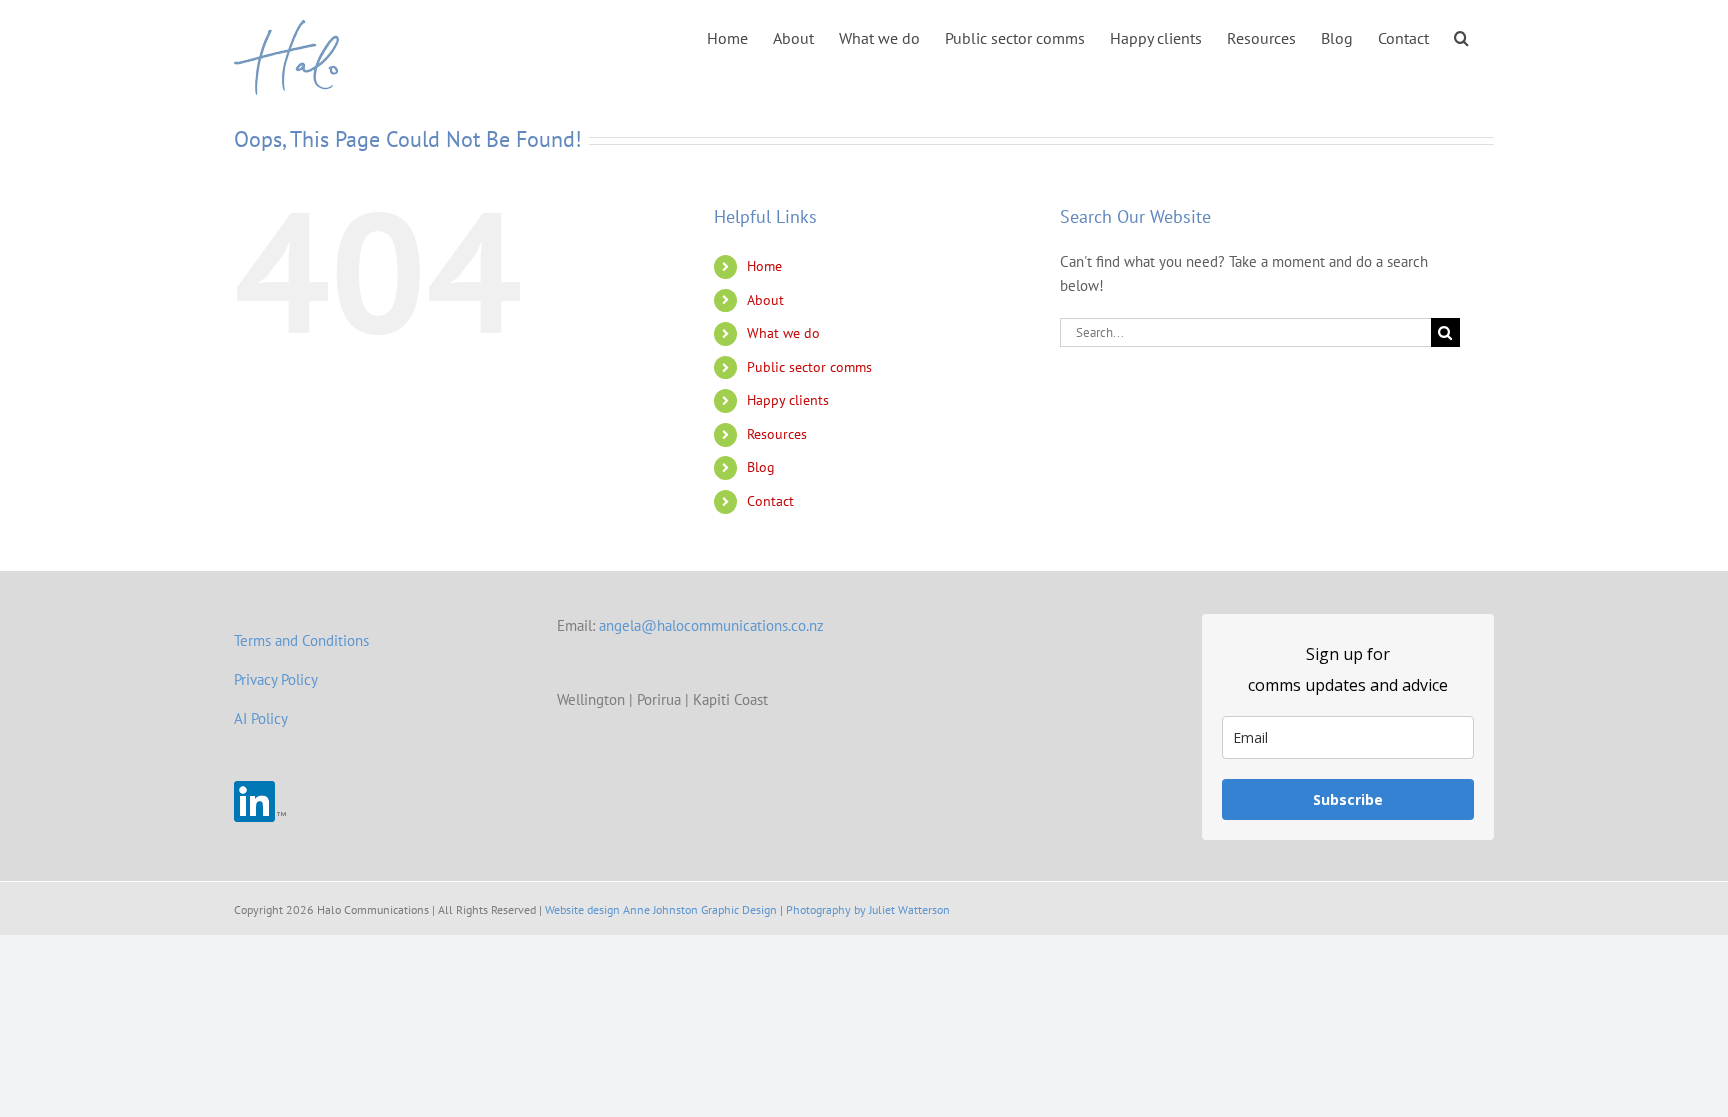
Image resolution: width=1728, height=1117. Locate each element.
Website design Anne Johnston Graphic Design (661, 909)
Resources (777, 434)
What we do (783, 333)
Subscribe (1348, 799)
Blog (761, 467)
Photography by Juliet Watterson (868, 909)
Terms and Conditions (301, 640)
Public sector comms (809, 367)
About (765, 300)
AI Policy (261, 718)
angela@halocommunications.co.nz (711, 625)
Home (764, 266)
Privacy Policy (276, 679)
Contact (770, 501)
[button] (1461, 36)
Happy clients (788, 400)
